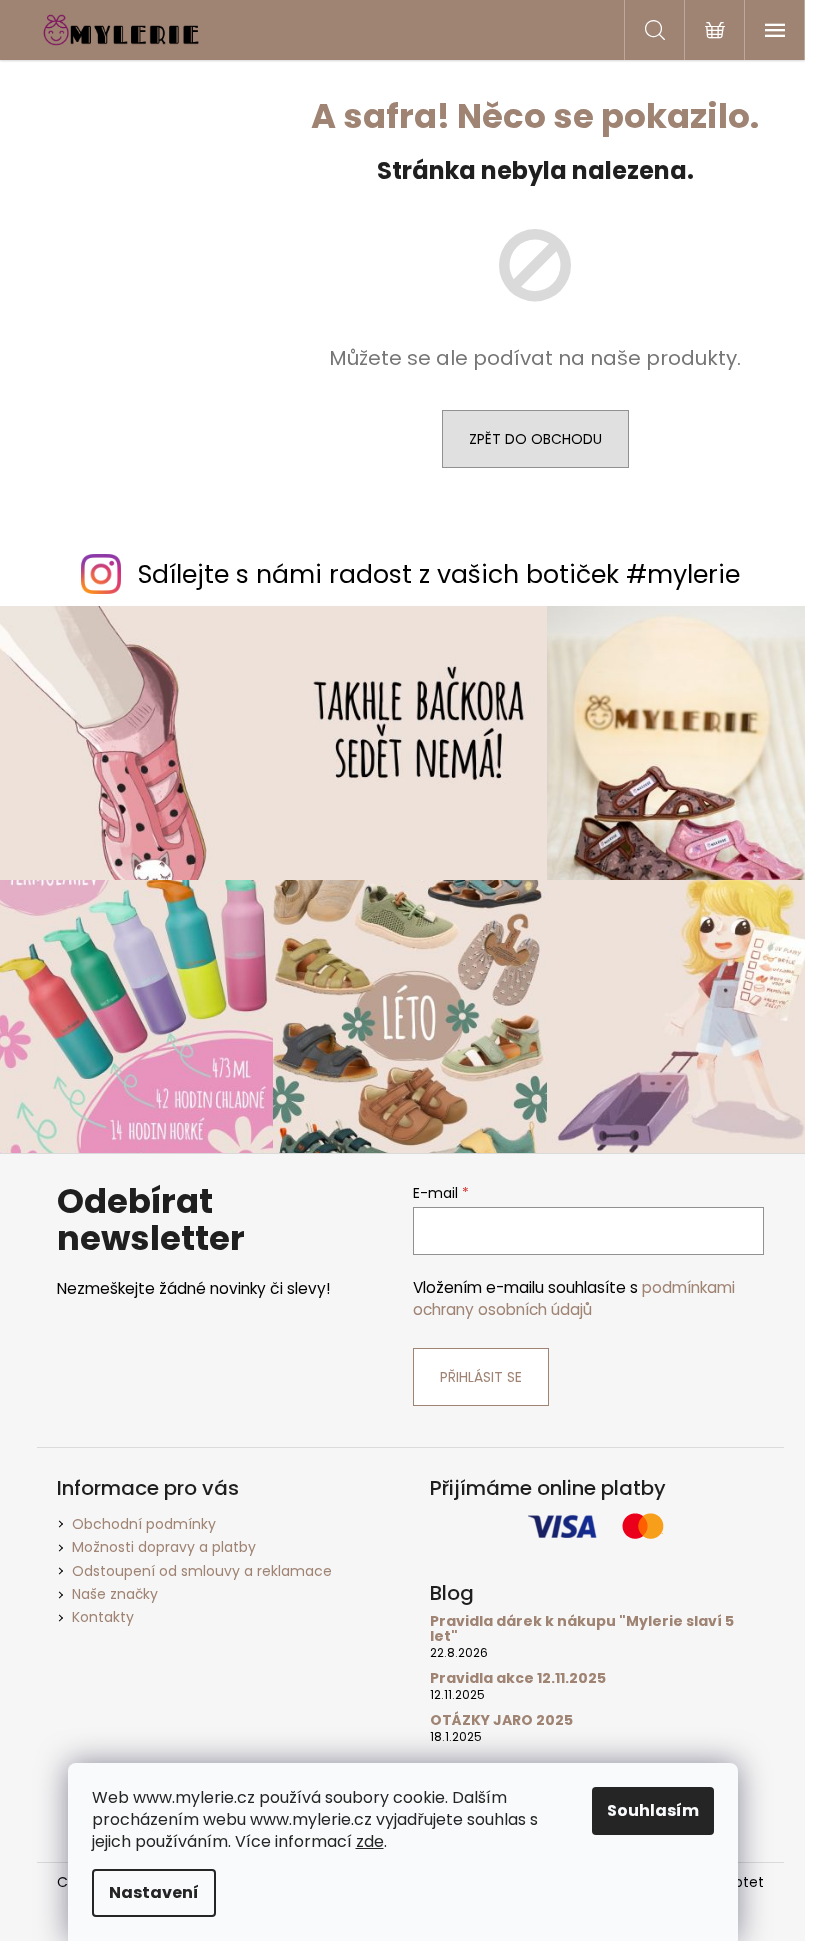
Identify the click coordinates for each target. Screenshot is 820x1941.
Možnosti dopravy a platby (164, 1547)
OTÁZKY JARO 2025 (501, 1720)
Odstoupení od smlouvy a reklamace (202, 1571)
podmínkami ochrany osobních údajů (574, 1298)
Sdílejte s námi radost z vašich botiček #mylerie (439, 574)
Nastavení (154, 1892)
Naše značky (115, 1594)
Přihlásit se (481, 1377)
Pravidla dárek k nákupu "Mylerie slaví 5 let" (582, 1629)
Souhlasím (653, 1810)
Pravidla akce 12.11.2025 (518, 1678)
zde (370, 1841)
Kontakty (103, 1617)
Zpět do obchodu (535, 439)
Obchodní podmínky (144, 1524)
